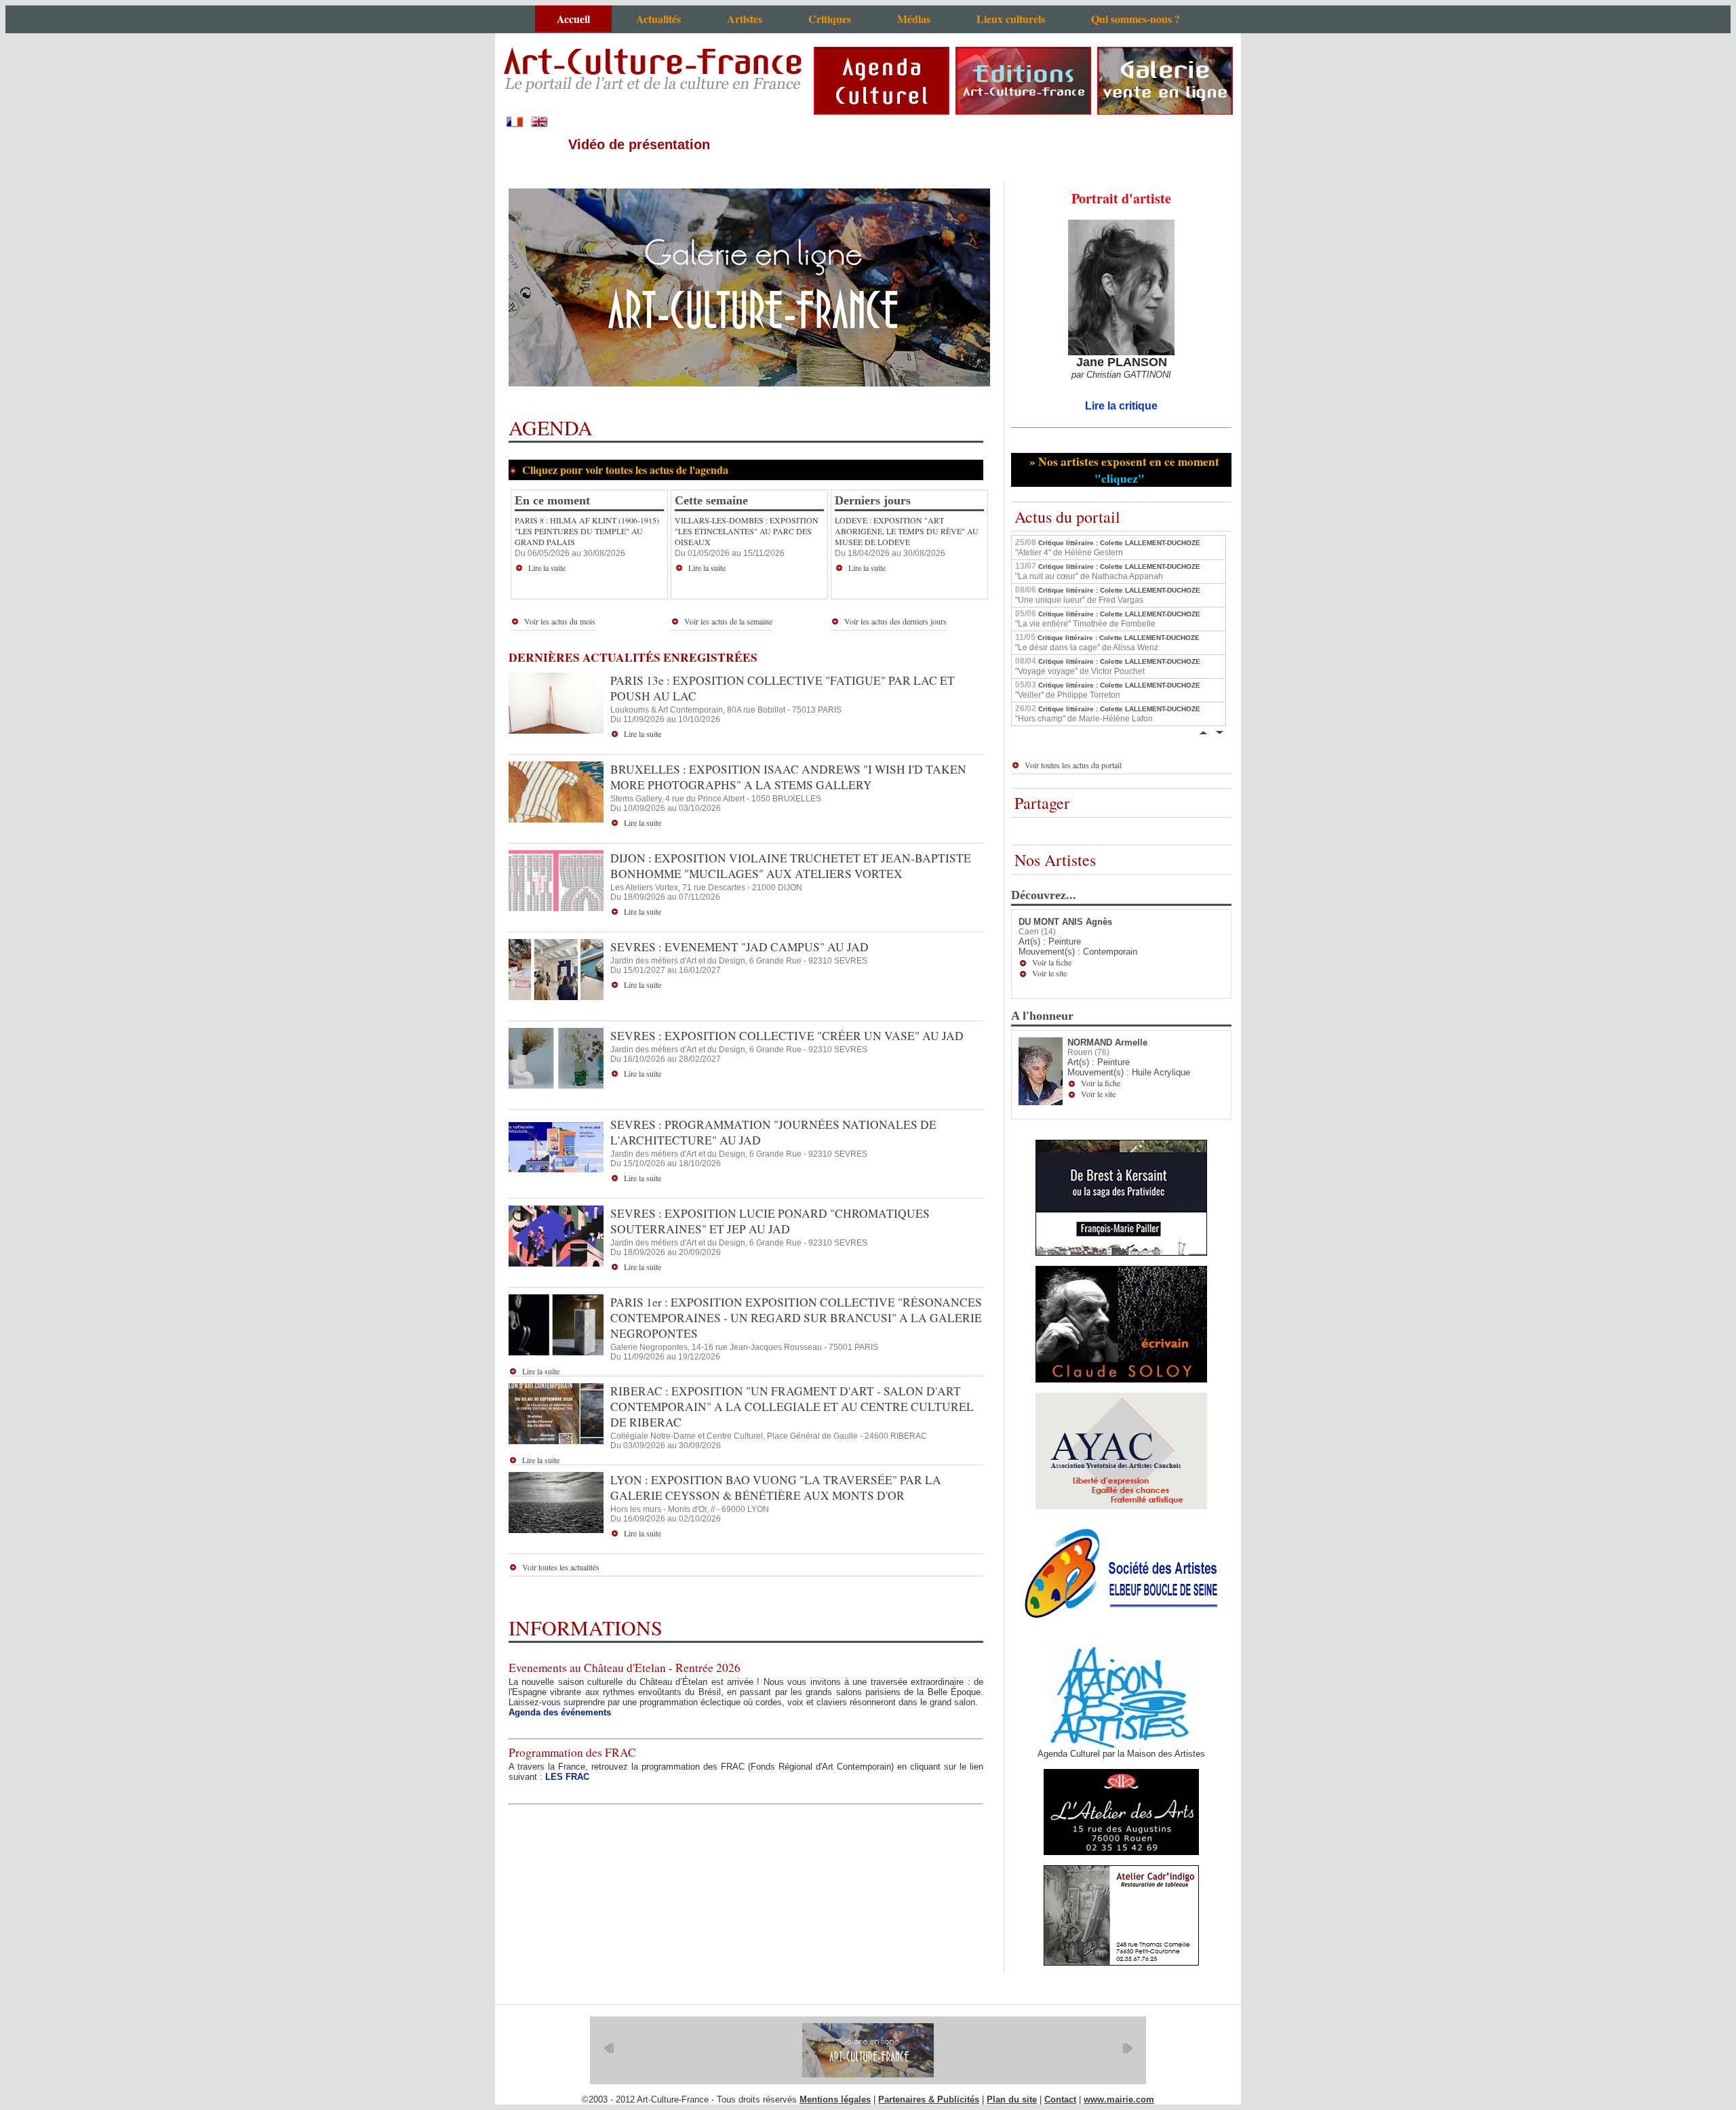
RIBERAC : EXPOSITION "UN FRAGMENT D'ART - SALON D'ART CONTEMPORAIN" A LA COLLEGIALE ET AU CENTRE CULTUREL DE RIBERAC (792, 1407)
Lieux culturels (1011, 19)
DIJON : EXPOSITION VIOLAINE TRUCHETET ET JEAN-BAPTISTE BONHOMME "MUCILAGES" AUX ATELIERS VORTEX (791, 866)
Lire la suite (547, 568)
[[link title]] (868, 2050)
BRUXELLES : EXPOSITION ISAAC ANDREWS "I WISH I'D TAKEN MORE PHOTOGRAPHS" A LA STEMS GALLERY (788, 777)
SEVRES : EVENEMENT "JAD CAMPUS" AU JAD (739, 947)
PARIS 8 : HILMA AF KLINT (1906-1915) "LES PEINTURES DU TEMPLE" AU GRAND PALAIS (587, 531)
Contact (1060, 2099)
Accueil (573, 19)
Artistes (745, 19)
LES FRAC (567, 1777)
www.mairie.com (1119, 2099)
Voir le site (1049, 973)
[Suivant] (1219, 731)
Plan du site (1012, 2099)
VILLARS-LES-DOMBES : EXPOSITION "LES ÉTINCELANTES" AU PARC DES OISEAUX (747, 531)
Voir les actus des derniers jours (895, 621)
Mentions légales (835, 2099)
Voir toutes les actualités (561, 1567)
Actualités (658, 19)
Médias (914, 19)
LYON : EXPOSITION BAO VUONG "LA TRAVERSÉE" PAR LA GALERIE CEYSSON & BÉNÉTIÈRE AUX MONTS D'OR (776, 1488)
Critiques (830, 19)
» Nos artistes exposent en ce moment (1122, 470)
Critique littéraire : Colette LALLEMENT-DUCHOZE (1108, 547)
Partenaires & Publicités (929, 2099)
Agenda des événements (560, 1712)
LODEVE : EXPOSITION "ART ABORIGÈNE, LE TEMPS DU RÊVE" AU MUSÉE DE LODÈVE (907, 531)
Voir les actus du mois (560, 621)
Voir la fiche (1052, 962)
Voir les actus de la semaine (728, 621)
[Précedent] (1203, 731)
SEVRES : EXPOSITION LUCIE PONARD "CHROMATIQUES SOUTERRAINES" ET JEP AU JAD (770, 1221)
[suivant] (1127, 2048)
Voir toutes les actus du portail (1073, 765)
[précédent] (609, 2048)
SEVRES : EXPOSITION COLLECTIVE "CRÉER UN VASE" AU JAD (787, 1036)
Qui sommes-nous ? (1136, 19)
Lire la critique (1121, 406)
